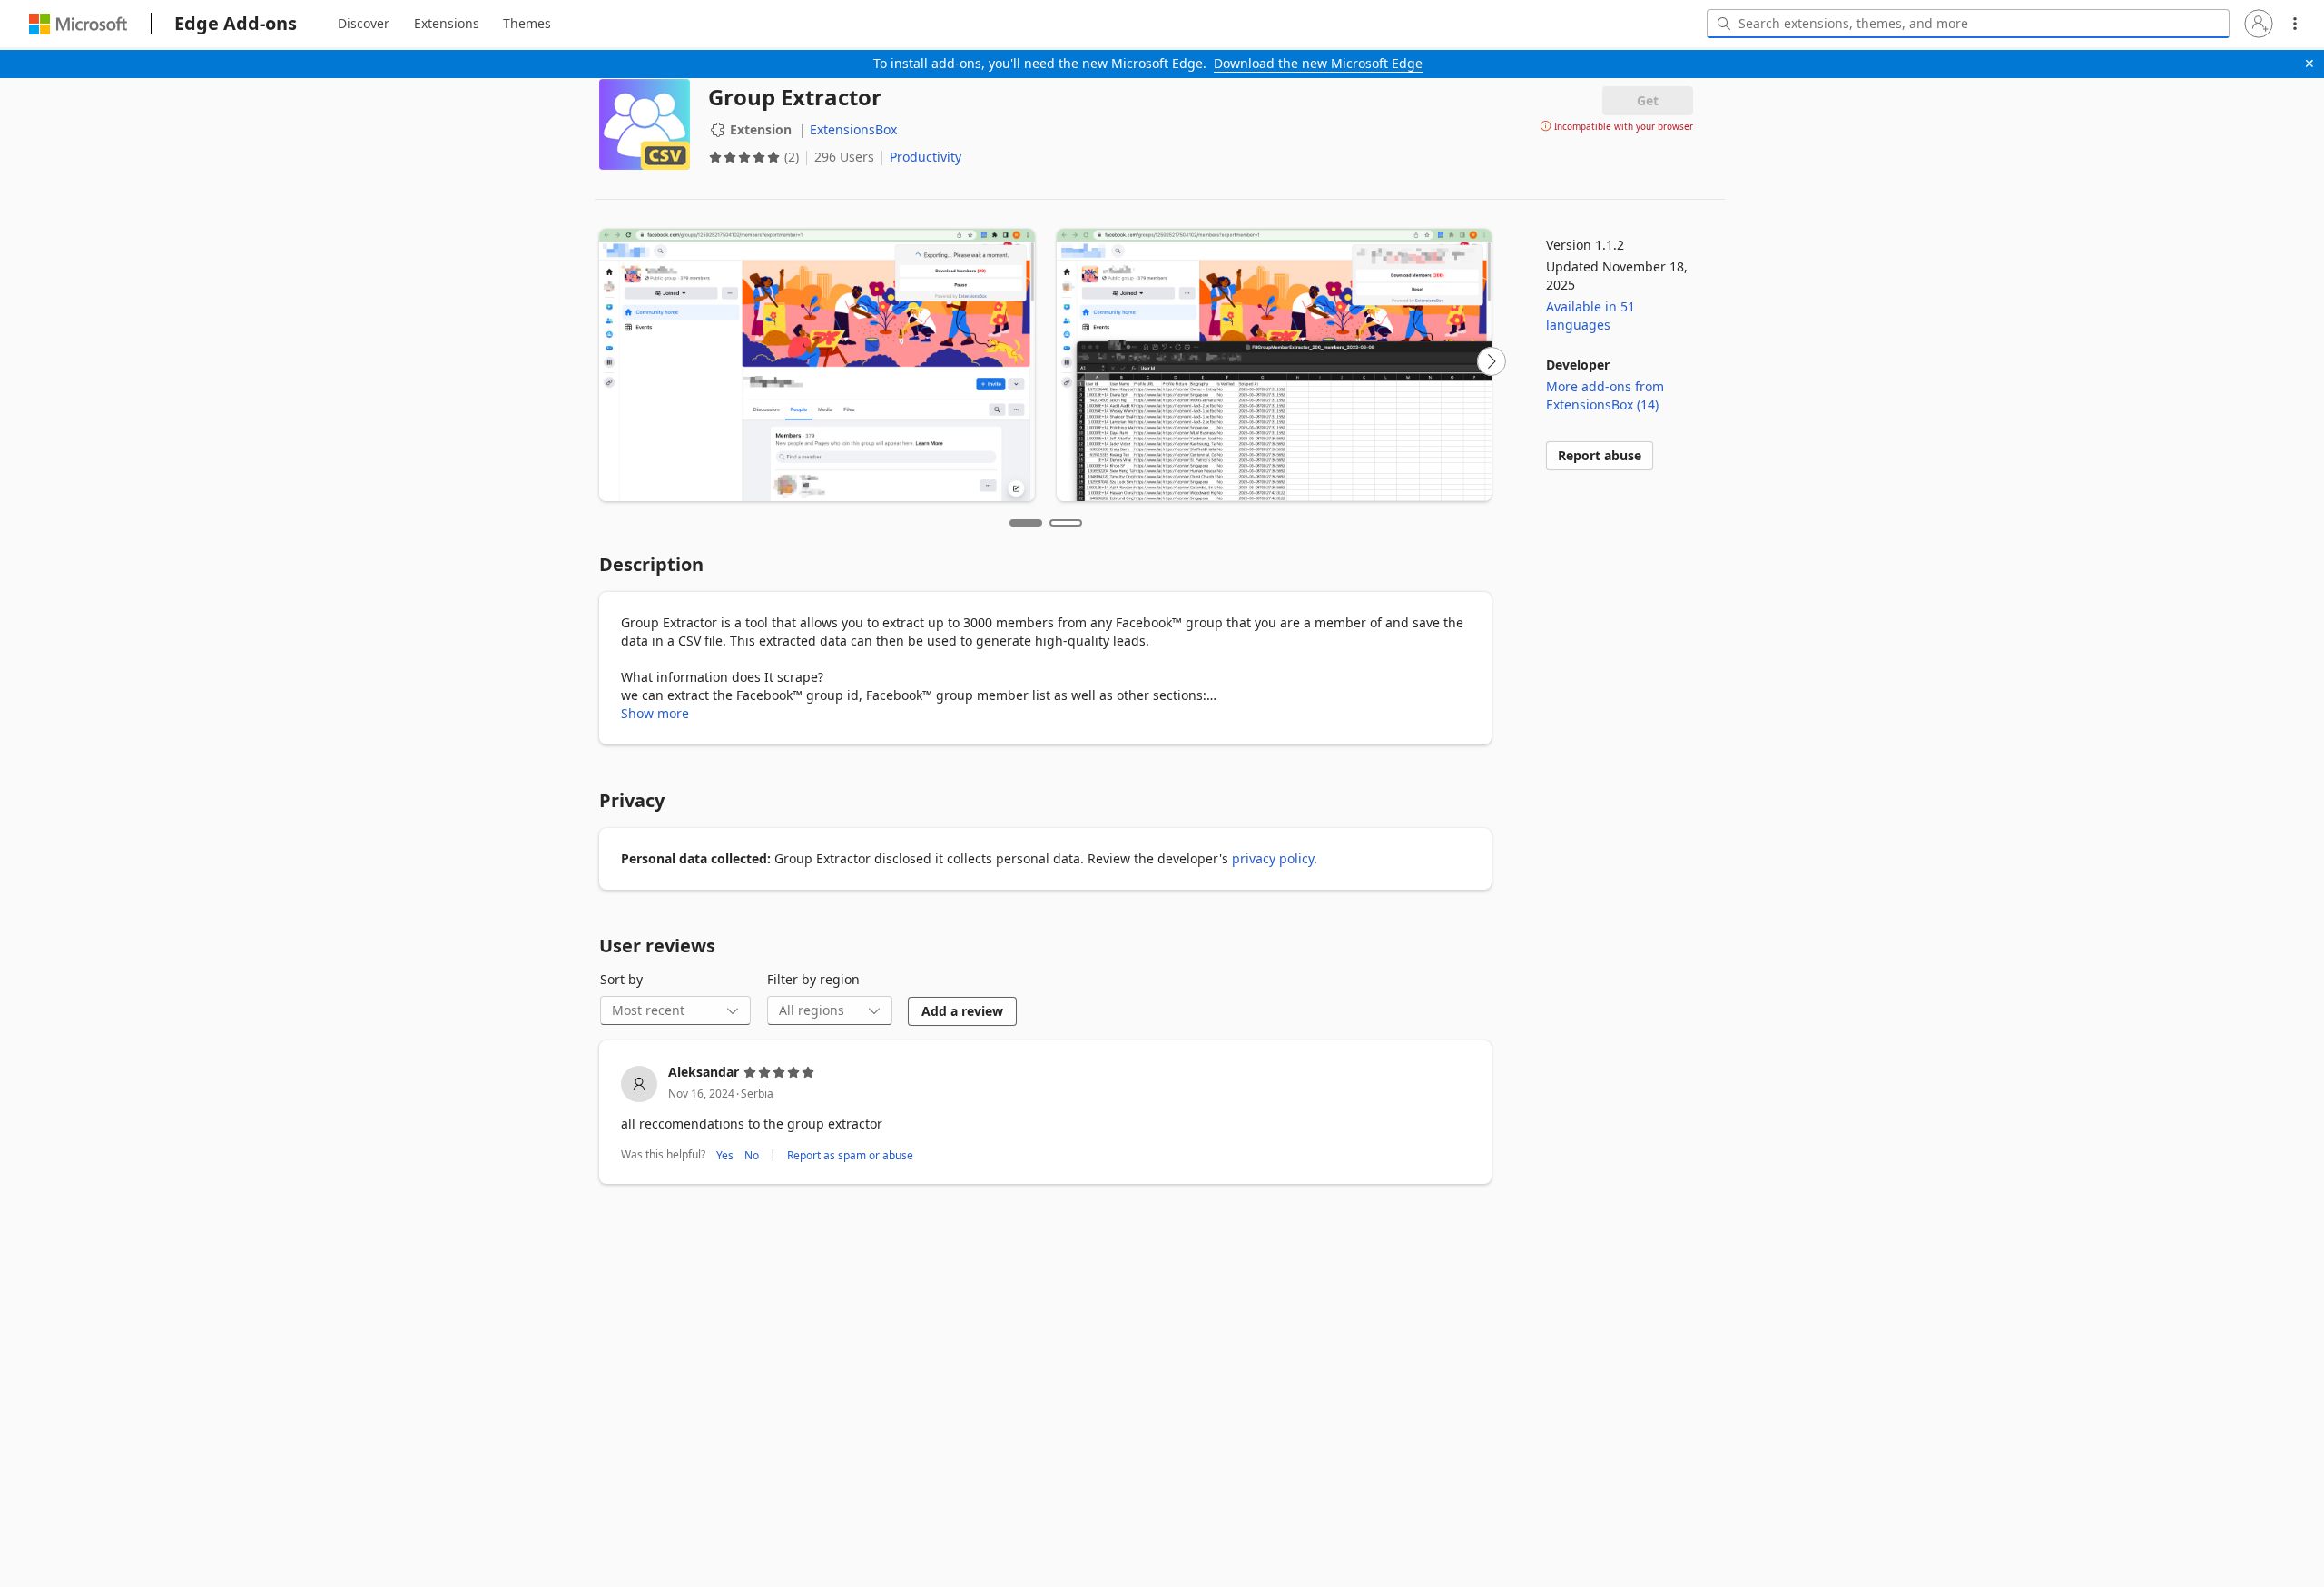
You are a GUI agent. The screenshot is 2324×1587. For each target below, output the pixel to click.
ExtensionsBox (853, 129)
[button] (2259, 24)
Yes (725, 1154)
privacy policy (1273, 858)
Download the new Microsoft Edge (1318, 63)
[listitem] (1045, 1114)
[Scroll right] (1492, 361)
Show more (655, 713)
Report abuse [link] (1600, 455)
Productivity (926, 157)
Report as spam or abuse (850, 1154)
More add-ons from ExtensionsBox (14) (1605, 395)
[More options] (2295, 24)
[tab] (364, 24)
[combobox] (1968, 24)
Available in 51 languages (1590, 315)
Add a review (962, 1011)
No (752, 1154)
